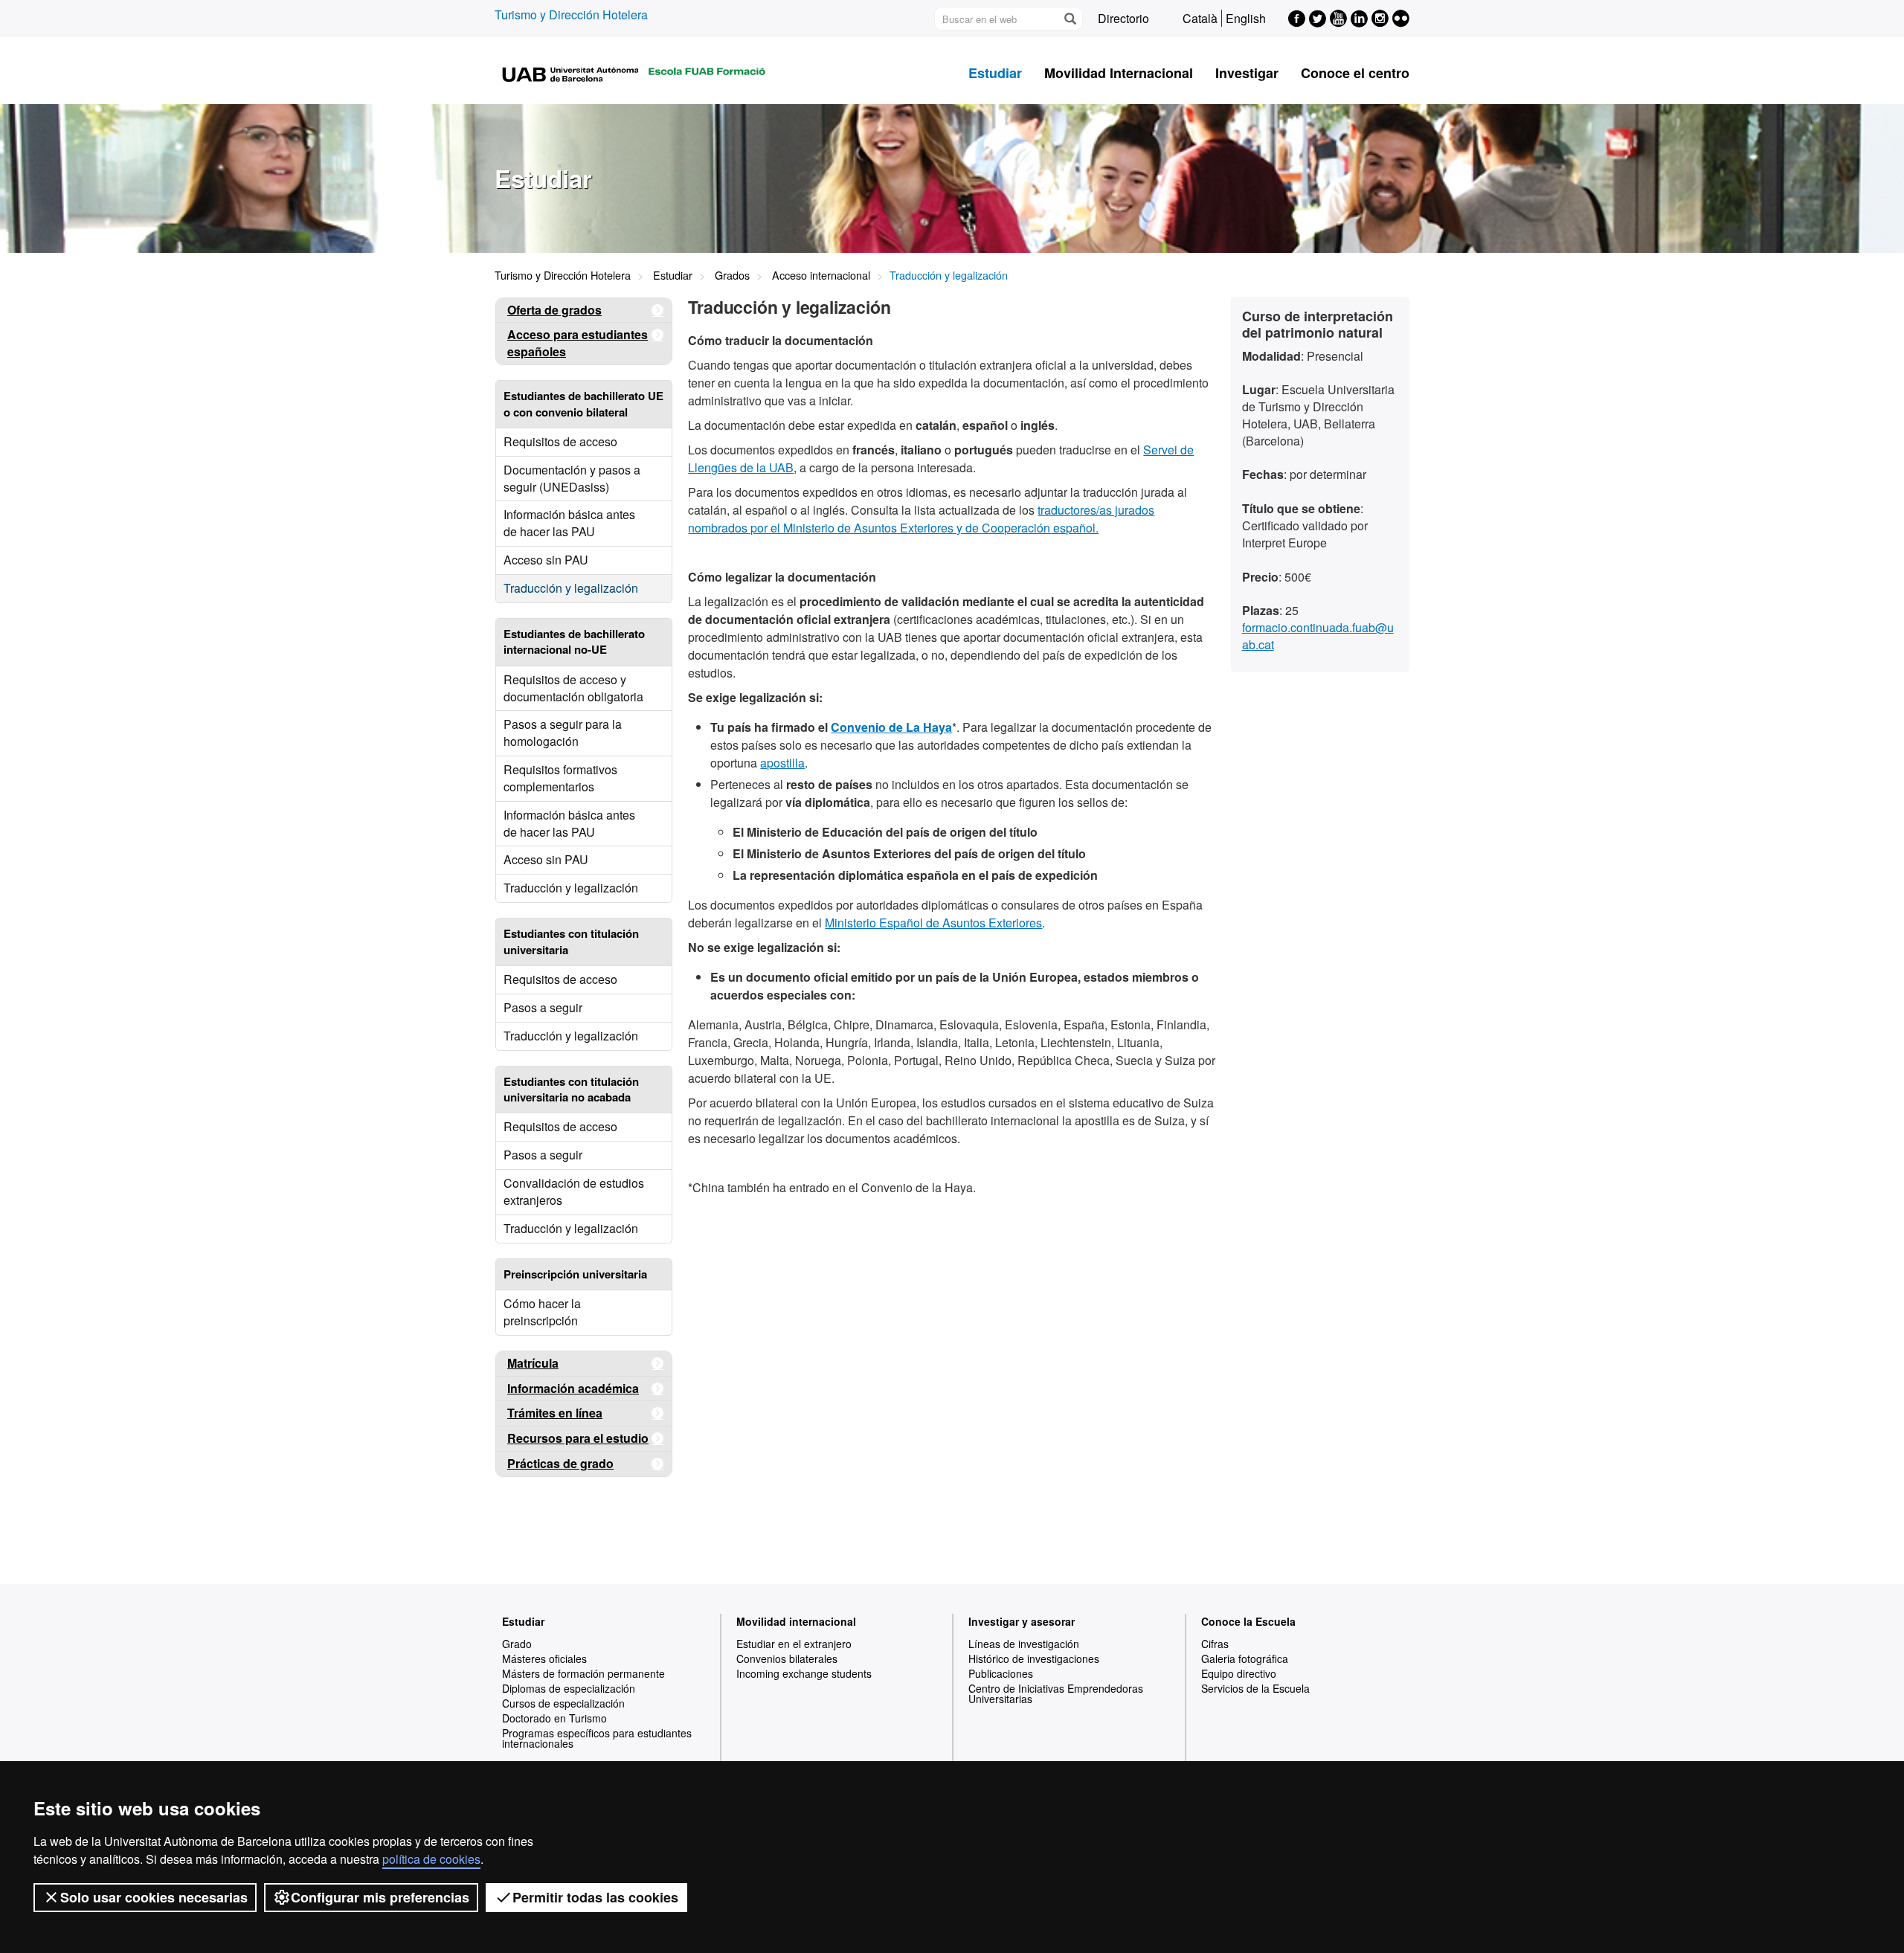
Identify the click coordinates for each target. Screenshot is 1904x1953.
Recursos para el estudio (578, 1438)
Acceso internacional (821, 275)
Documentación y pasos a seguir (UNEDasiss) (572, 478)
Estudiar (995, 73)
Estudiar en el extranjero (794, 1644)
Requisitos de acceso (560, 441)
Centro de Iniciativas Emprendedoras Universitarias (1056, 1693)
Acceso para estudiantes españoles (578, 343)
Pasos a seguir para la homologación (563, 733)
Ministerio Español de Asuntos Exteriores (933, 923)
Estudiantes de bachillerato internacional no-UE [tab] (574, 641)
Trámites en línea (555, 1413)
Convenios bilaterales (787, 1658)
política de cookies (431, 1859)
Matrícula (533, 1363)
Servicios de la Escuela (1255, 1688)
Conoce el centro (1355, 73)
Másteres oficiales (544, 1658)
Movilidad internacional (796, 1621)
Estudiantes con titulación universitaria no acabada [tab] (571, 1089)
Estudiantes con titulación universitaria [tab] (571, 941)
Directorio (1123, 18)
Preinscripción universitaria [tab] (575, 1274)
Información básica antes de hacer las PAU (569, 523)
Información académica (573, 1388)
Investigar (1247, 73)
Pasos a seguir (543, 1007)
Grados (732, 275)
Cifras (1215, 1644)
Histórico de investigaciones (1034, 1658)
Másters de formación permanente (583, 1673)
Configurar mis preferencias (380, 1897)
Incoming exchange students (804, 1673)
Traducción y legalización (571, 588)
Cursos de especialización (563, 1703)
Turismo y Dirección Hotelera (571, 15)
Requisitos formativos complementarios (560, 778)
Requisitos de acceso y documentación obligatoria (573, 688)
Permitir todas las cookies (595, 1897)
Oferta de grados (554, 310)
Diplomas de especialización (569, 1688)
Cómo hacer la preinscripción (542, 1312)
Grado (517, 1644)
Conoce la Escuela (1248, 1621)
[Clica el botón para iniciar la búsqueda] (1070, 19)
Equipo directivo (1239, 1673)
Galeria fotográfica (1245, 1658)
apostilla (782, 763)
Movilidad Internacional (1119, 73)
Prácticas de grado (560, 1463)
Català (1200, 18)
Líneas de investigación (1024, 1644)
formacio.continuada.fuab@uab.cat (1318, 636)
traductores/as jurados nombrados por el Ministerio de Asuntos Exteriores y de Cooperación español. (921, 519)
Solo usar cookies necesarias (154, 1897)
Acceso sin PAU (546, 560)
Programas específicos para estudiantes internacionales (597, 1738)
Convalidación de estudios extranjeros (574, 1191)
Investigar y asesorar (1022, 1621)
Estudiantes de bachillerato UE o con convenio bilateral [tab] (583, 403)
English (1246, 18)
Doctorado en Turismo (554, 1718)
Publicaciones (1001, 1673)
